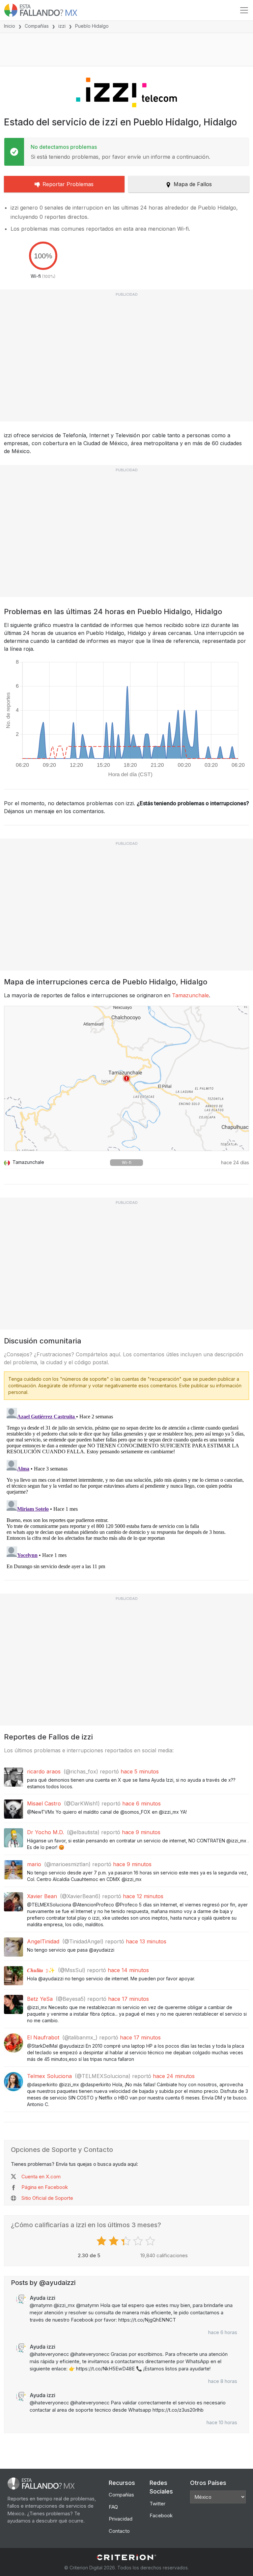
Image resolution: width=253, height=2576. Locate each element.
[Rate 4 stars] (139, 2241)
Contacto (119, 2531)
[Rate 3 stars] (127, 2241)
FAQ (113, 2507)
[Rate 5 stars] (151, 2241)
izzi (62, 26)
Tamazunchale (190, 995)
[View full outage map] (126, 1078)
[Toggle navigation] (244, 10)
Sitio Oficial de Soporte (47, 2198)
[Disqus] (126, 1488)
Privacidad (121, 2519)
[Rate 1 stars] (102, 2241)
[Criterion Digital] (126, 2557)
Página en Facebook (45, 2187)
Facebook (161, 2515)
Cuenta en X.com (41, 2177)
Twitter (157, 2504)
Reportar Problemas (68, 184)
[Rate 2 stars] (114, 2241)
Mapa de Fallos (193, 184)
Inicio (10, 26)
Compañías (37, 26)
